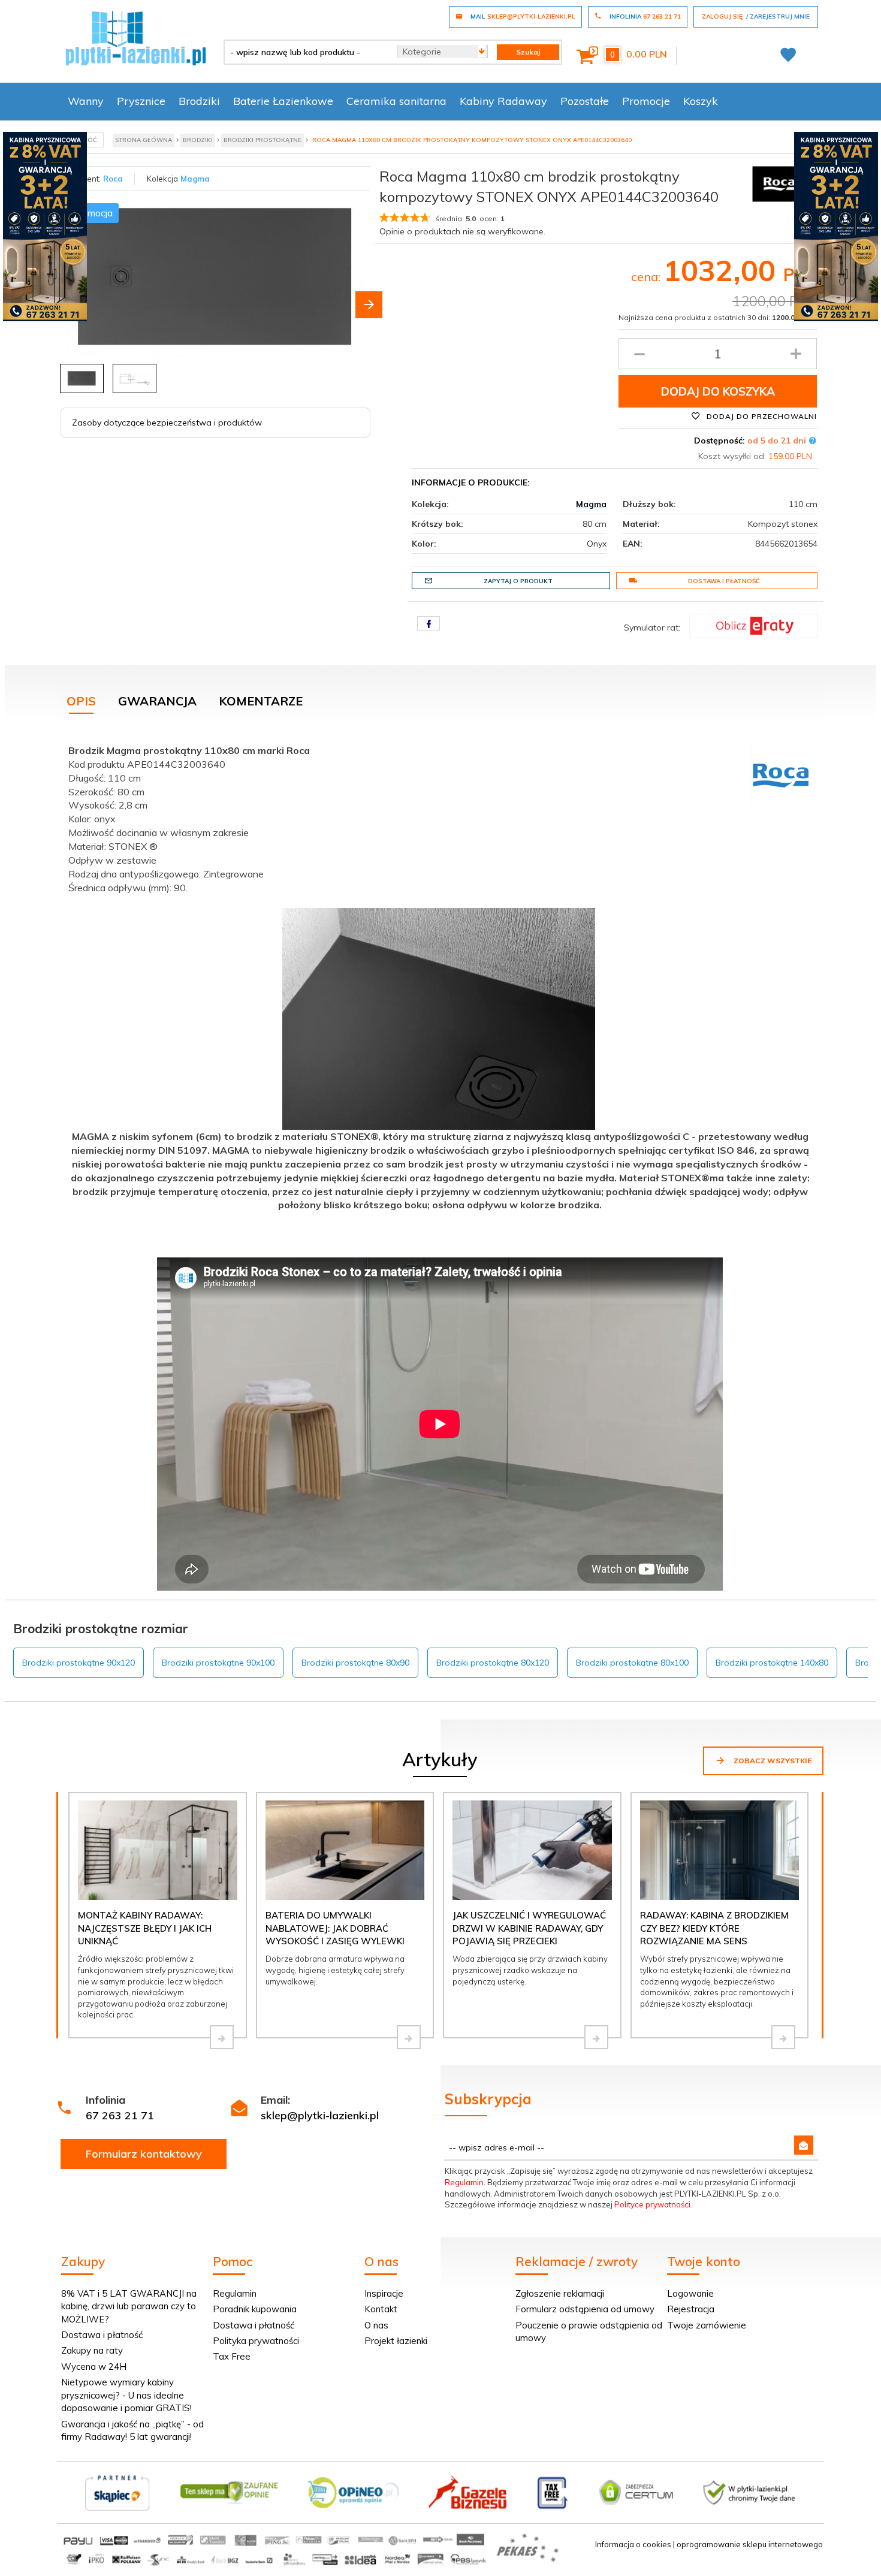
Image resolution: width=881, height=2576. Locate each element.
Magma (195, 179)
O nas (376, 2325)
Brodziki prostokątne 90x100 (218, 1663)
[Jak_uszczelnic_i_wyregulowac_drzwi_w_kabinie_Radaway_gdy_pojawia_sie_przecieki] (596, 2037)
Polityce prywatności (652, 2204)
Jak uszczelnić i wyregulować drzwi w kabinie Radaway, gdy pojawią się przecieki (529, 1928)
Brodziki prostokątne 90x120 (79, 1663)
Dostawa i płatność (724, 581)
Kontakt (381, 2309)
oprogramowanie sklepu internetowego (750, 2544)
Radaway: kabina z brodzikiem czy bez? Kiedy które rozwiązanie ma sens (714, 1928)
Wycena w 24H (94, 2367)
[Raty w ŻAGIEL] (754, 625)
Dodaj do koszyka (718, 391)
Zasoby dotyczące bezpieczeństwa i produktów (167, 423)
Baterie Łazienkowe (283, 101)
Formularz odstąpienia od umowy (585, 2309)
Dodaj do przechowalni (761, 416)
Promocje (646, 101)
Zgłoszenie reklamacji (560, 2293)
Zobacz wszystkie (772, 1761)
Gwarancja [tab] (157, 701)
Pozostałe (585, 101)
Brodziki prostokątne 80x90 (355, 1663)
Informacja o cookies (633, 2544)
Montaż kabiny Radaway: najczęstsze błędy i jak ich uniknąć (145, 1928)
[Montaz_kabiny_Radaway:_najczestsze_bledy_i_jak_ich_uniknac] (222, 2037)
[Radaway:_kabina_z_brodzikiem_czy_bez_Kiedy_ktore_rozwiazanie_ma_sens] (783, 2037)
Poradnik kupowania (255, 2309)
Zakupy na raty (92, 2350)
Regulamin (464, 2182)
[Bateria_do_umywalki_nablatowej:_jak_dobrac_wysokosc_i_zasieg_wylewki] (409, 2037)
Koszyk (701, 101)
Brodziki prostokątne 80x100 (632, 1663)
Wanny (86, 101)
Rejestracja (691, 2309)
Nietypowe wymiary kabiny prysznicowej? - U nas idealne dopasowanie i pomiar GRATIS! (126, 2395)
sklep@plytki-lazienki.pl (320, 2115)
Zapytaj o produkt (518, 581)
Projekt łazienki (396, 2341)
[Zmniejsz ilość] (639, 354)
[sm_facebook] (429, 623)
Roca (113, 179)
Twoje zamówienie (707, 2325)
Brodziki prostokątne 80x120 (493, 1663)
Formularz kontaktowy (144, 2154)
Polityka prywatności (256, 2341)
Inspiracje (384, 2293)
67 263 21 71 (120, 2115)
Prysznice (141, 101)
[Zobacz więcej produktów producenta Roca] (779, 183)
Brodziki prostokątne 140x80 (772, 1663)
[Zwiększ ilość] (796, 354)
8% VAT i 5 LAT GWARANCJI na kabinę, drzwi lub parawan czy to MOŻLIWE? (129, 2306)
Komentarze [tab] (261, 701)
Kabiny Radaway (503, 101)
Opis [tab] (81, 701)
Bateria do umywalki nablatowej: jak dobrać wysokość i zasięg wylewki (335, 1928)
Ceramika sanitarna (396, 101)
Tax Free (232, 2356)
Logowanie (690, 2293)
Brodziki (199, 101)
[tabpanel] (441, 989)
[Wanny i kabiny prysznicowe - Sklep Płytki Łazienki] (136, 37)
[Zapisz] (804, 2145)
